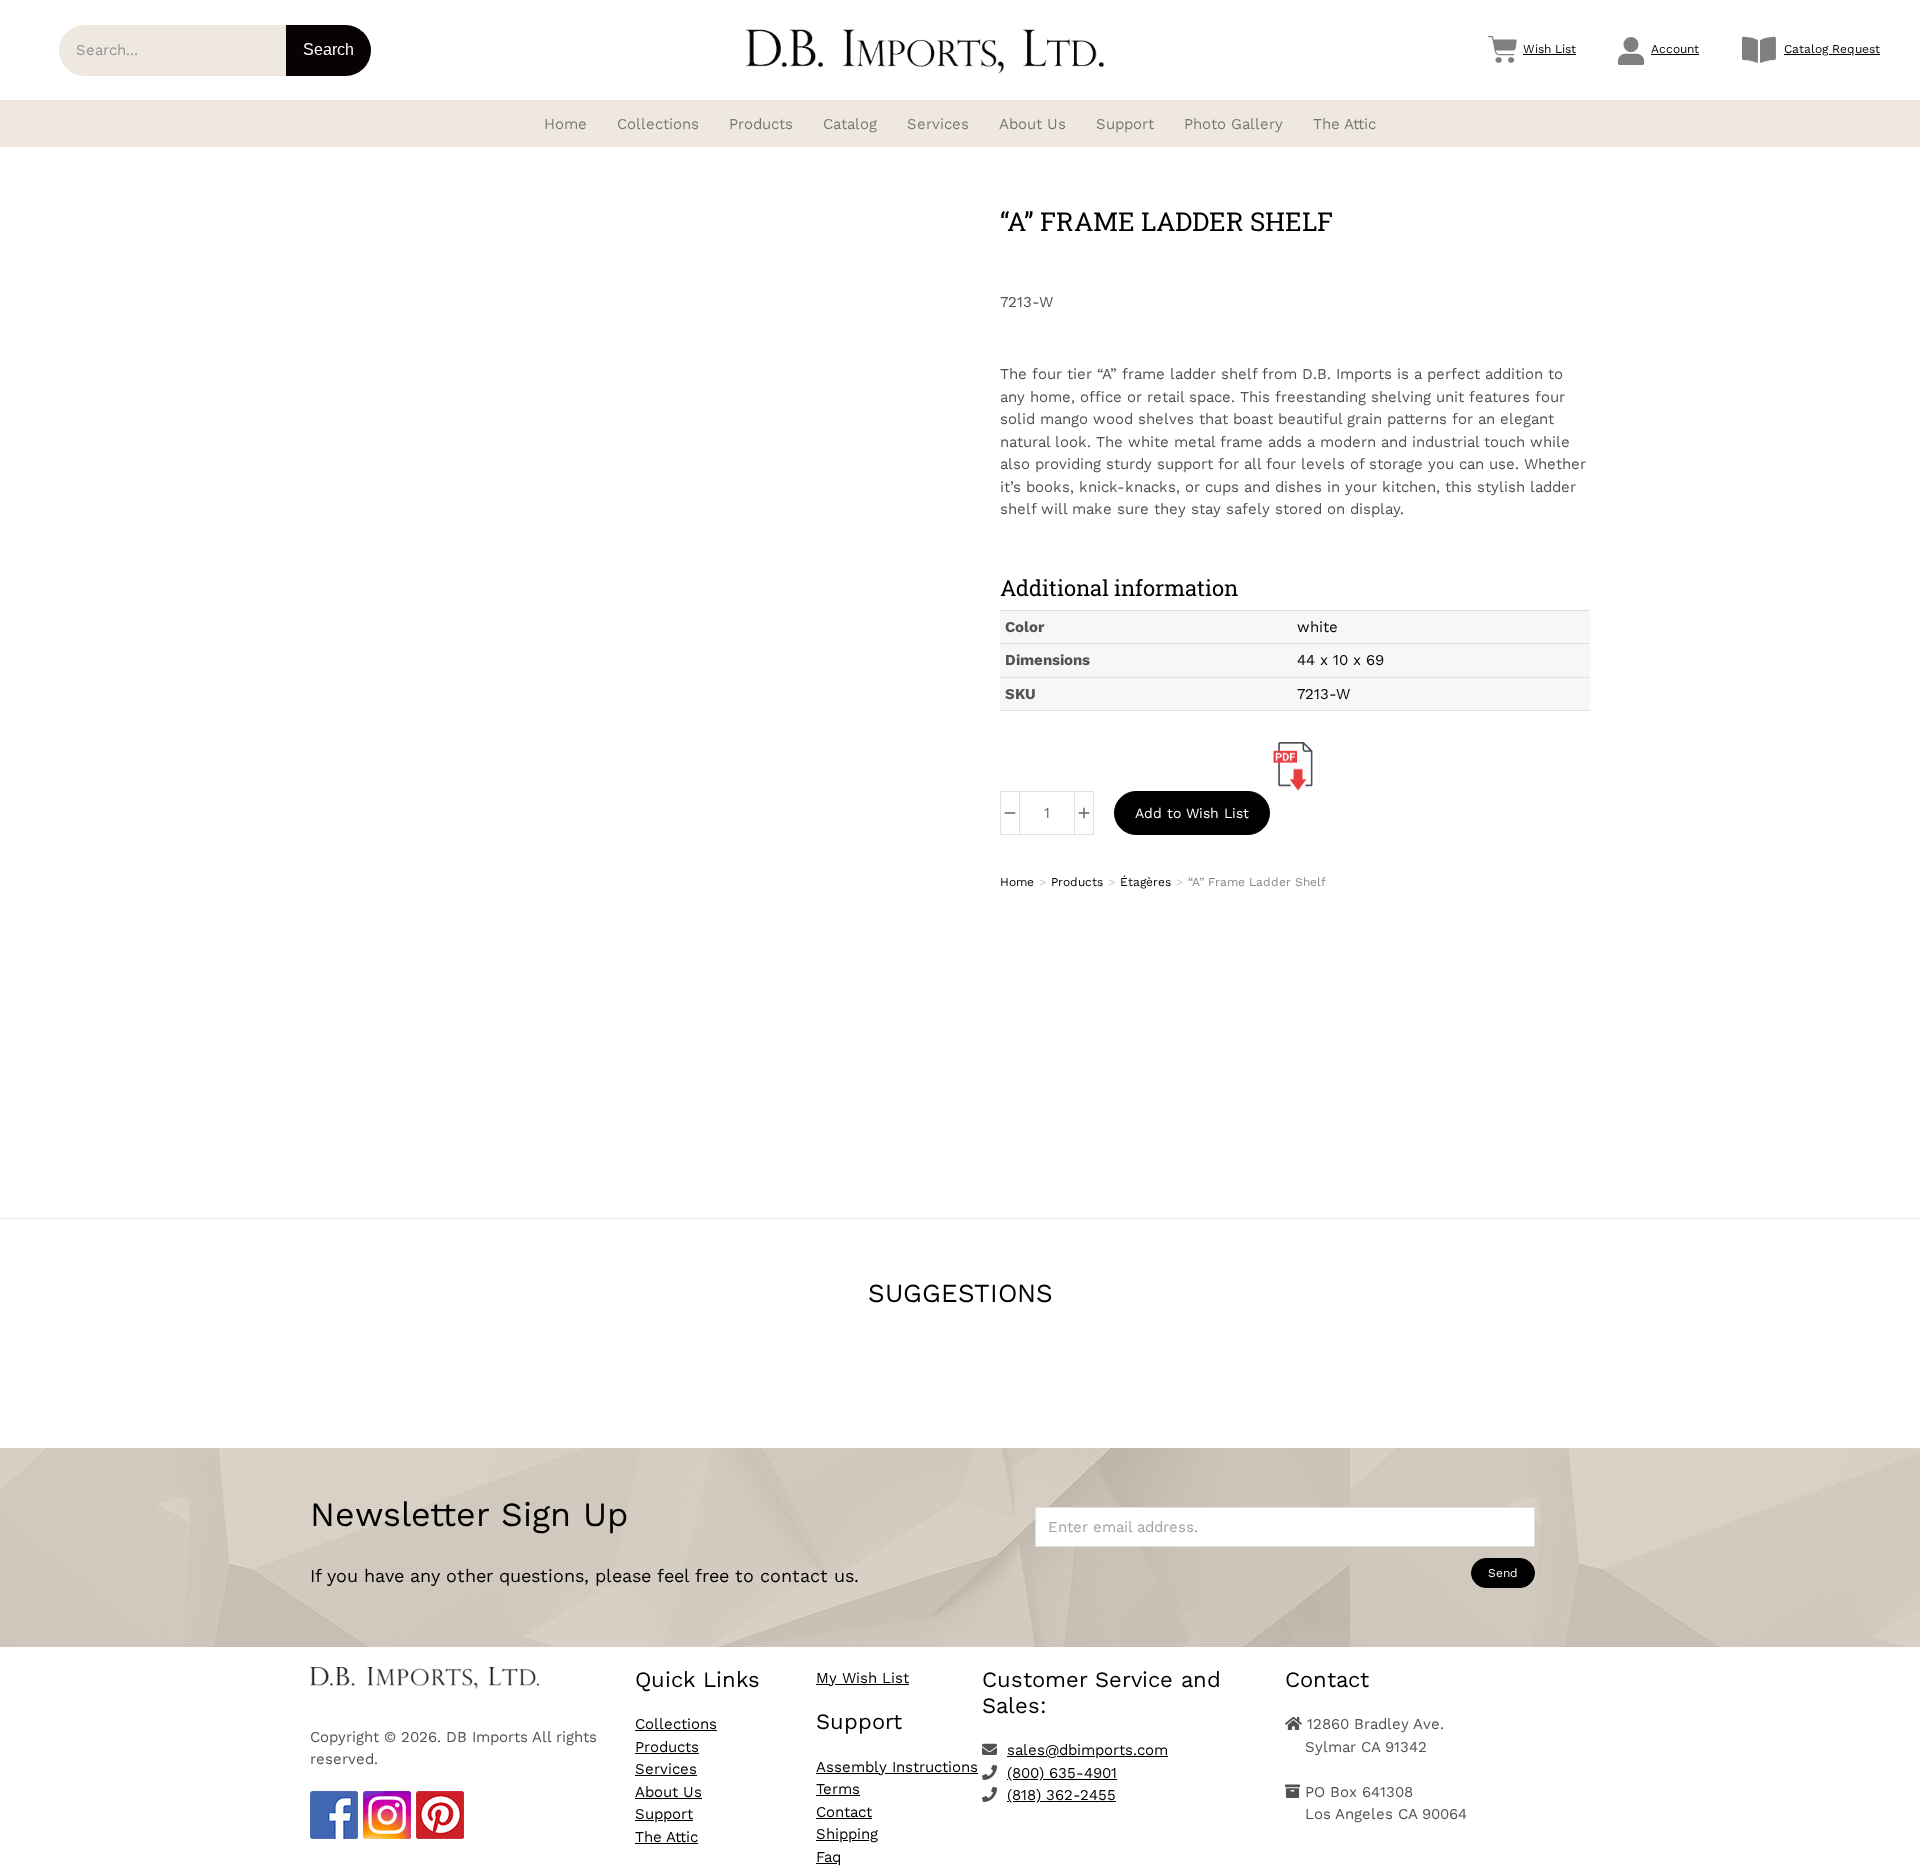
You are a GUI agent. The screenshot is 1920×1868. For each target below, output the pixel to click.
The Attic (666, 1837)
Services (666, 1769)
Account (1675, 49)
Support (664, 1814)
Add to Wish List (1192, 813)
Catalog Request (1832, 49)
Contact (844, 1812)
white (1317, 627)
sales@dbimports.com (1087, 1750)
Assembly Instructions (897, 1767)
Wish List (1549, 49)
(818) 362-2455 (1061, 1795)
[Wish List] (1503, 50)
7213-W (1323, 694)
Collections (676, 1724)
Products (667, 1747)
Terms (838, 1789)
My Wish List (862, 1678)
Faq (828, 1857)
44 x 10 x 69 (1340, 660)
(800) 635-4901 (1062, 1773)
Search (328, 49)
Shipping (847, 1834)
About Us (668, 1792)
